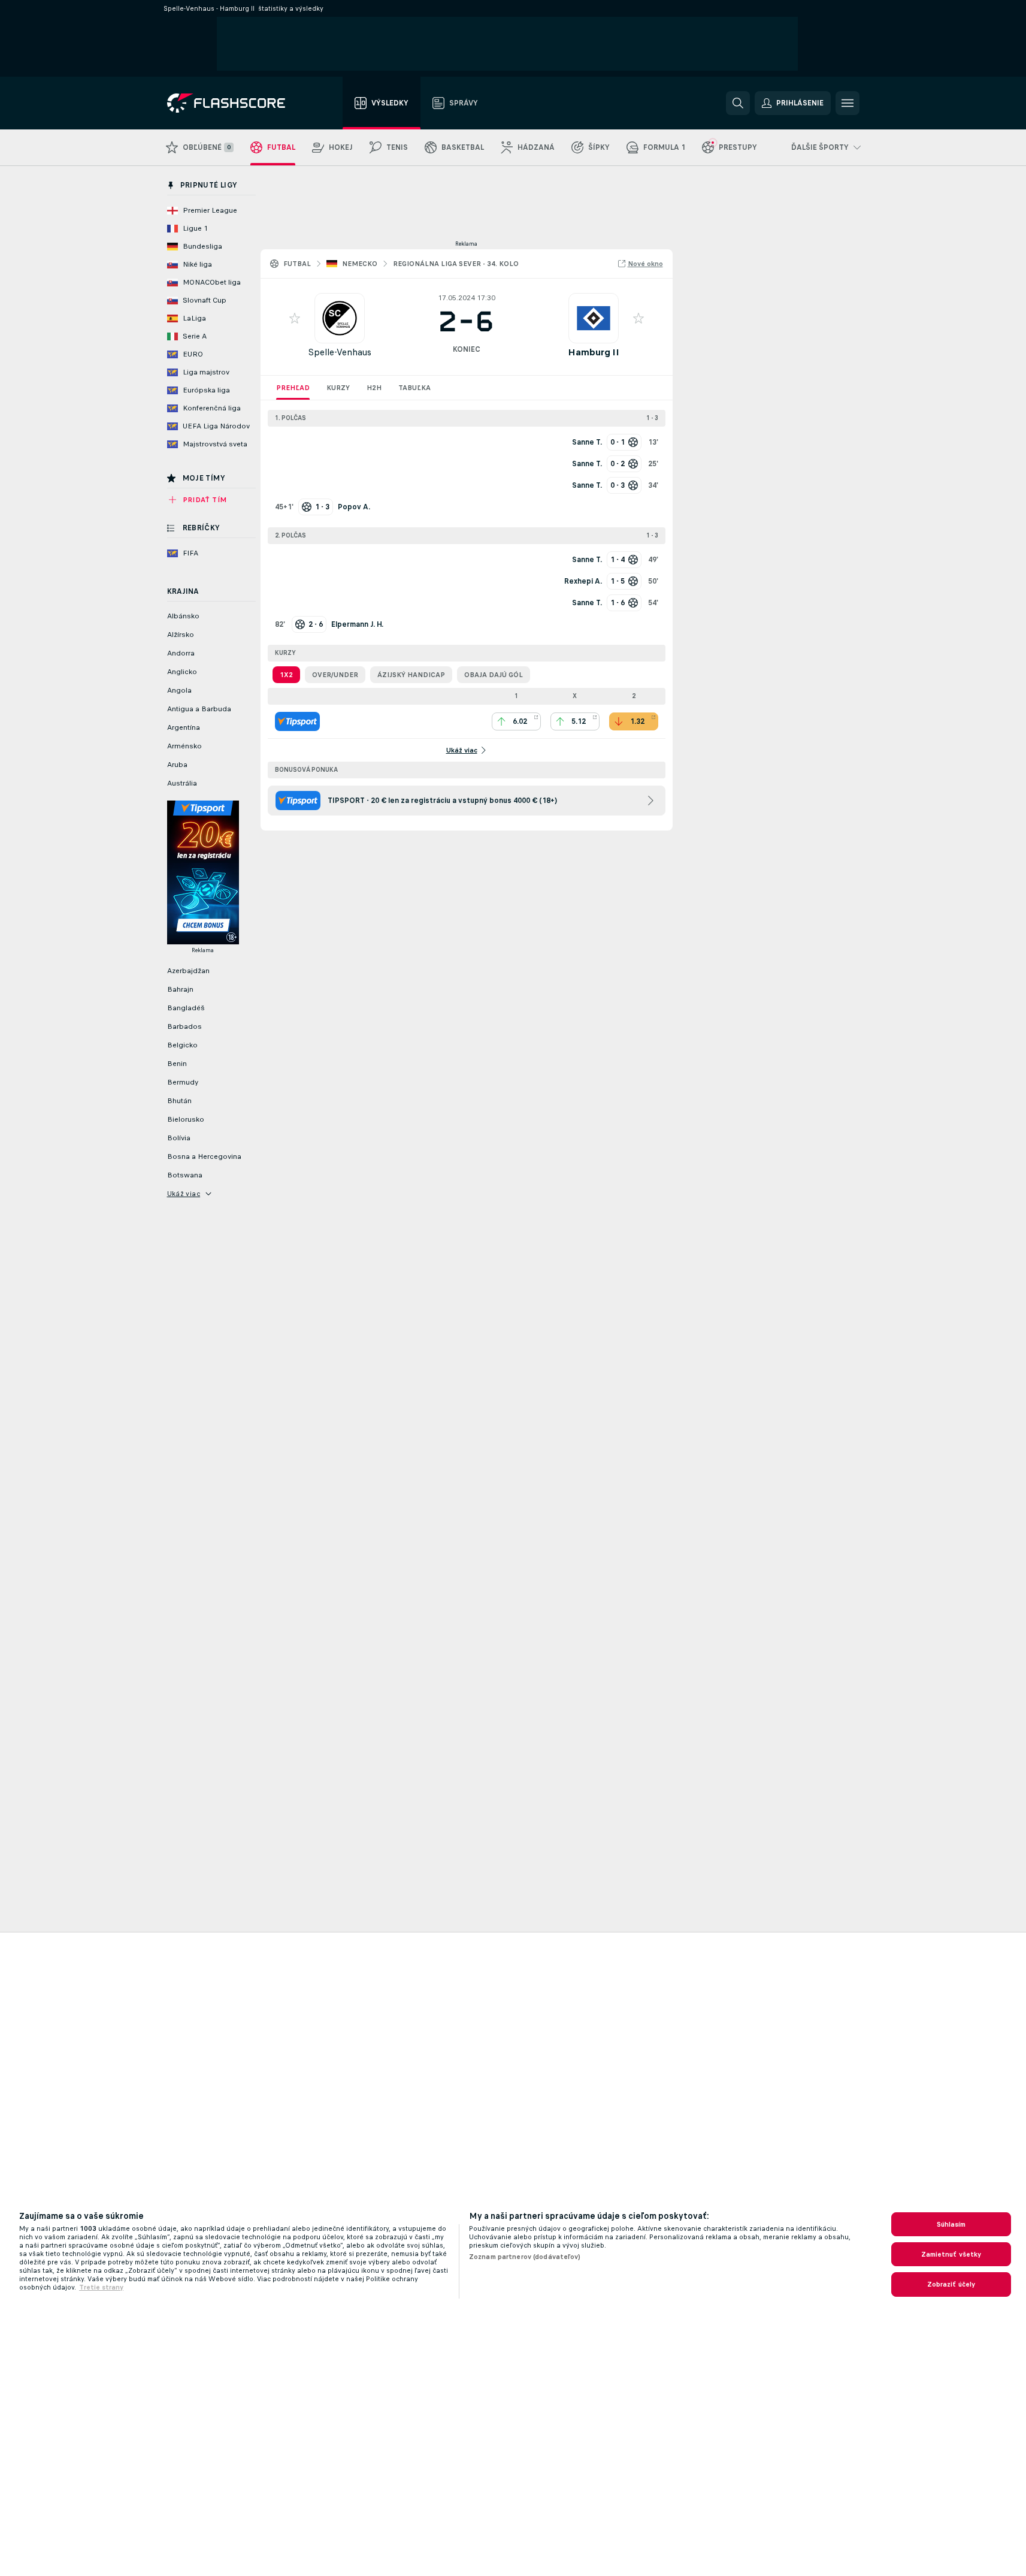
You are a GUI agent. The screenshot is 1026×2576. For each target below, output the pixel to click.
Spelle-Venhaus (340, 352)
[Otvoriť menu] (848, 103)
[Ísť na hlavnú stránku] (234, 103)
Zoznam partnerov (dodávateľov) (525, 2257)
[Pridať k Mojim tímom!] (295, 318)
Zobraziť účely (951, 2284)
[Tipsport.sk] (297, 721)
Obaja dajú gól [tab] (494, 675)
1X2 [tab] (286, 675)
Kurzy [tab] (338, 388)
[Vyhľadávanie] (738, 103)
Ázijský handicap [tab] (411, 675)
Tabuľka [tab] (414, 388)
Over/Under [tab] (335, 675)
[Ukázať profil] (340, 318)
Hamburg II (594, 352)
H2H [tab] (374, 388)
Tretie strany (101, 2287)
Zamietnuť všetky (951, 2254)
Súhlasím (951, 2224)
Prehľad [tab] (293, 388)
